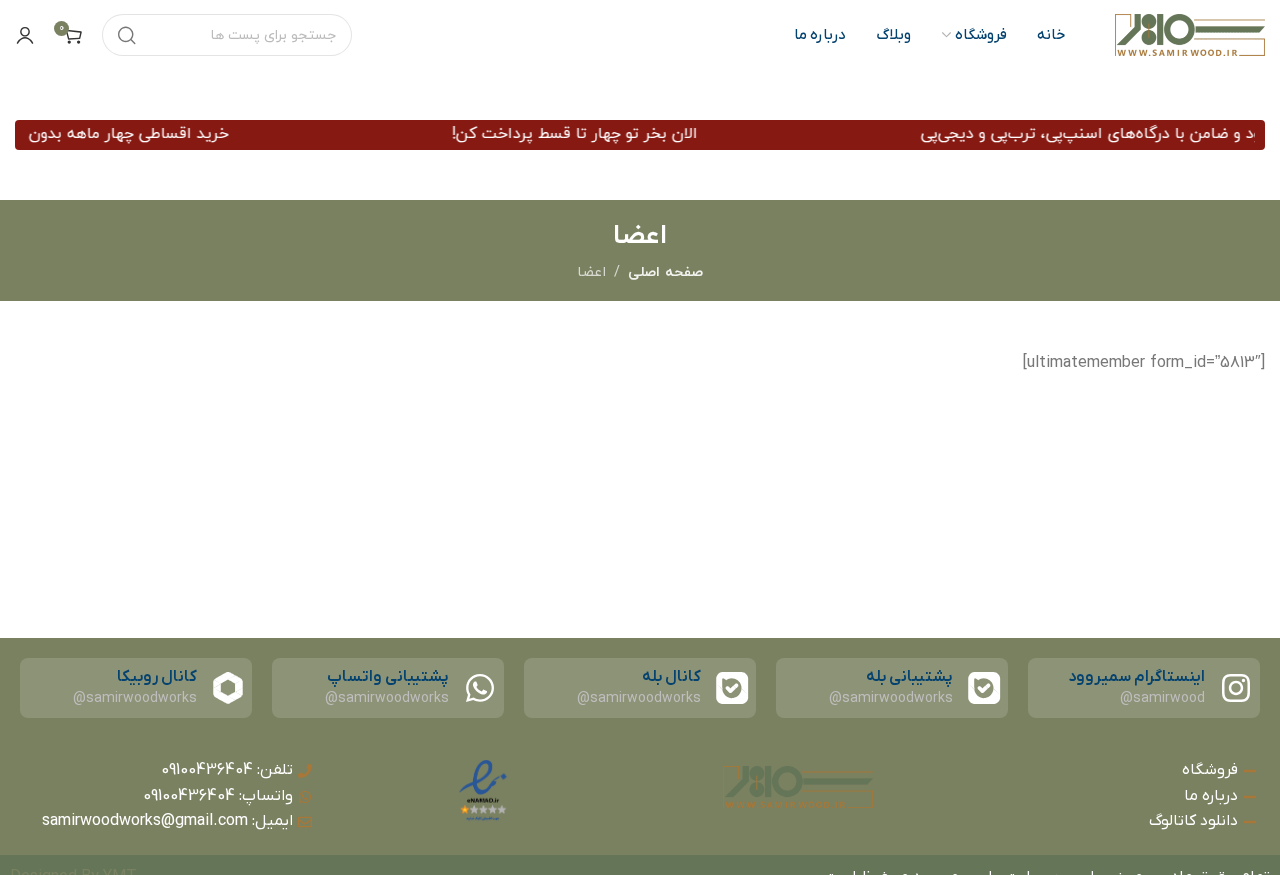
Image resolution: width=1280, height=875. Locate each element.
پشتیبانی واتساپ (388, 677)
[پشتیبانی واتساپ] (480, 688)
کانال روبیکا (157, 677)
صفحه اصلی (665, 272)
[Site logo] (1190, 35)
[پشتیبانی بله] (984, 688)
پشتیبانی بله (909, 677)
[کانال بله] (732, 688)
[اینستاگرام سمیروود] (1236, 688)
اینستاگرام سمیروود (1136, 677)
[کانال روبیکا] (228, 688)
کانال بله (671, 677)
